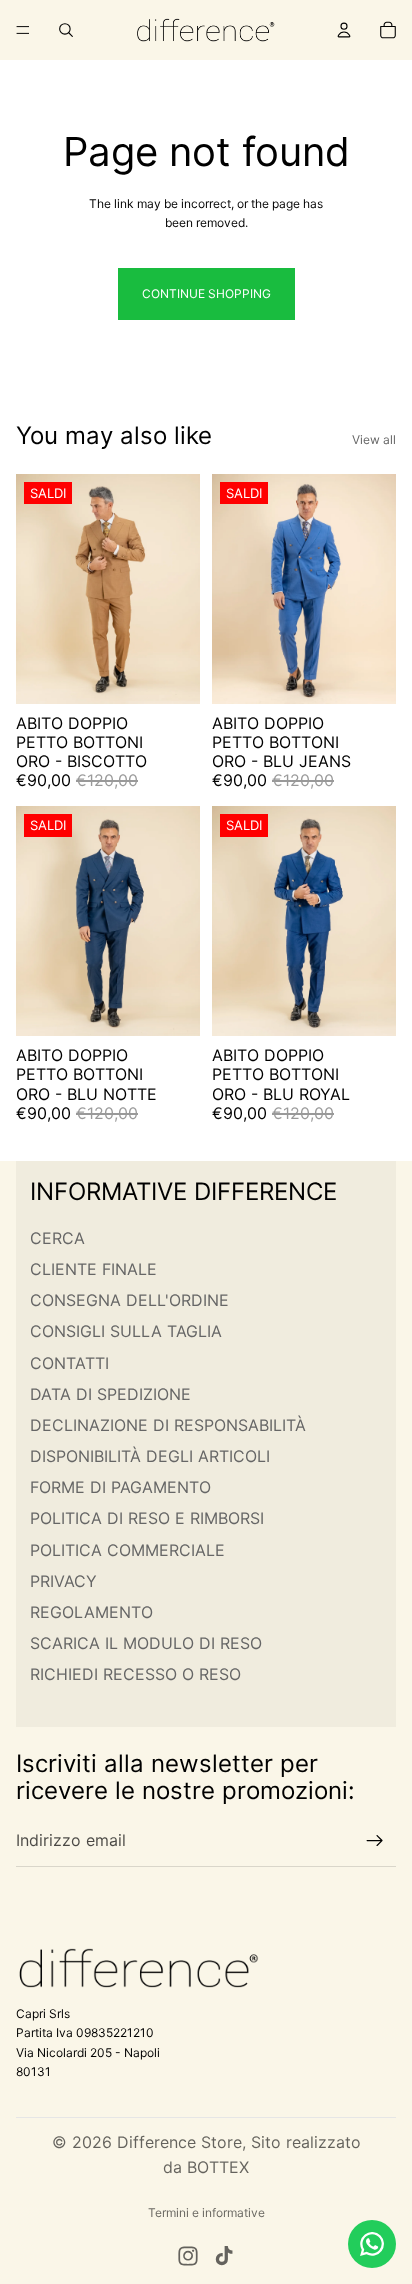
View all (374, 439)
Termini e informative (206, 2212)
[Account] (344, 30)
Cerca (57, 1238)
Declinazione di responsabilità (168, 1425)
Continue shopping (206, 293)
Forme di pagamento (120, 1487)
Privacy (63, 1581)
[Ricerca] (66, 30)
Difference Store (179, 2142)
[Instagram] (188, 2256)
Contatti (69, 1362)
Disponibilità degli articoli (150, 1456)
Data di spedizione (110, 1394)
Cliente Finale (93, 1269)
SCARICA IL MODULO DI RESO (146, 1643)
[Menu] (23, 30)
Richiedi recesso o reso (135, 1674)
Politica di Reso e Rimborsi (147, 1518)
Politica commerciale (127, 1550)
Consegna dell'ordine (129, 1300)
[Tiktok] (224, 2256)
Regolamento (91, 1612)
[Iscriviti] (375, 1841)
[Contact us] (372, 2244)
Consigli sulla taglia (126, 1331)
